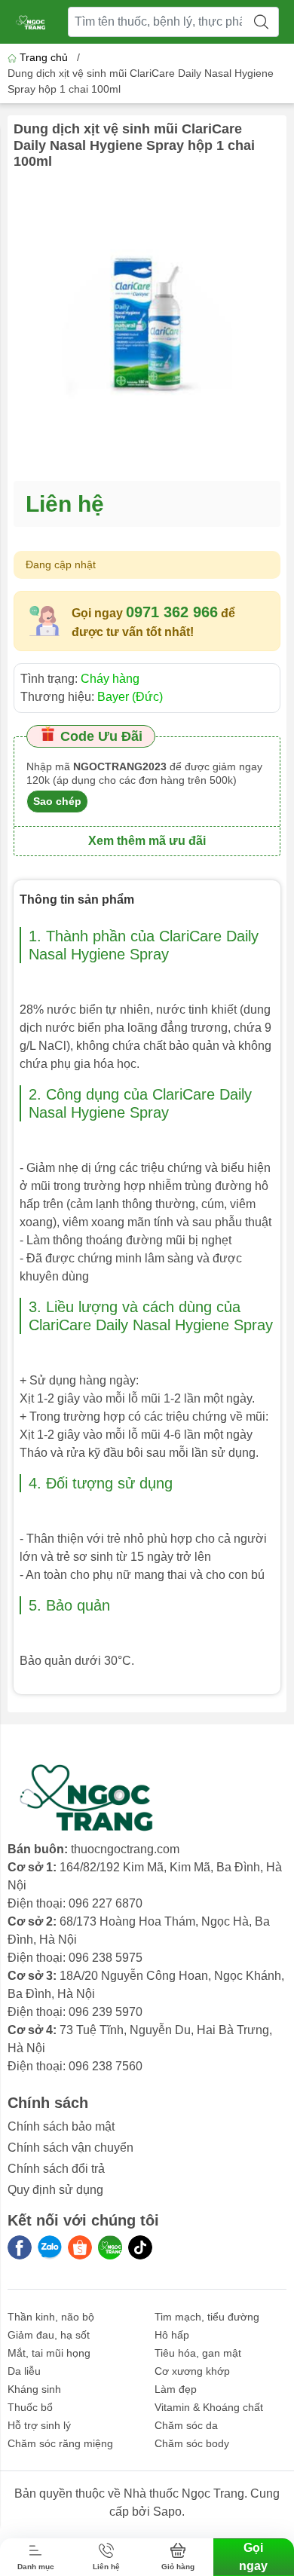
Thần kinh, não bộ (51, 2317)
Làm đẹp (176, 2389)
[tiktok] (140, 2247)
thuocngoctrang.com (125, 1849)
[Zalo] (50, 2247)
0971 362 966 (172, 612)
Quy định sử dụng (55, 2190)
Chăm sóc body (192, 2443)
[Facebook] (20, 2247)
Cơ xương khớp (192, 2371)
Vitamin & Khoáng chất (209, 2407)
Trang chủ (44, 57)
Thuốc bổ (30, 2407)
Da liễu (24, 2371)
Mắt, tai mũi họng (49, 2353)
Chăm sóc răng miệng (60, 2443)
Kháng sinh (34, 2389)
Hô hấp (172, 2335)
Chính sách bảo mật (61, 2126)
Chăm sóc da (186, 2425)
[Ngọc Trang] (110, 2247)
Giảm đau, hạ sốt (49, 2335)
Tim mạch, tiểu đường (207, 2317)
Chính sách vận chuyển (70, 2148)
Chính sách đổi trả (56, 2169)
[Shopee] (80, 2247)
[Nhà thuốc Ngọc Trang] (31, 22)
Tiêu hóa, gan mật (198, 2353)
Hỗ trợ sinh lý (39, 2425)
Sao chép (57, 801)
